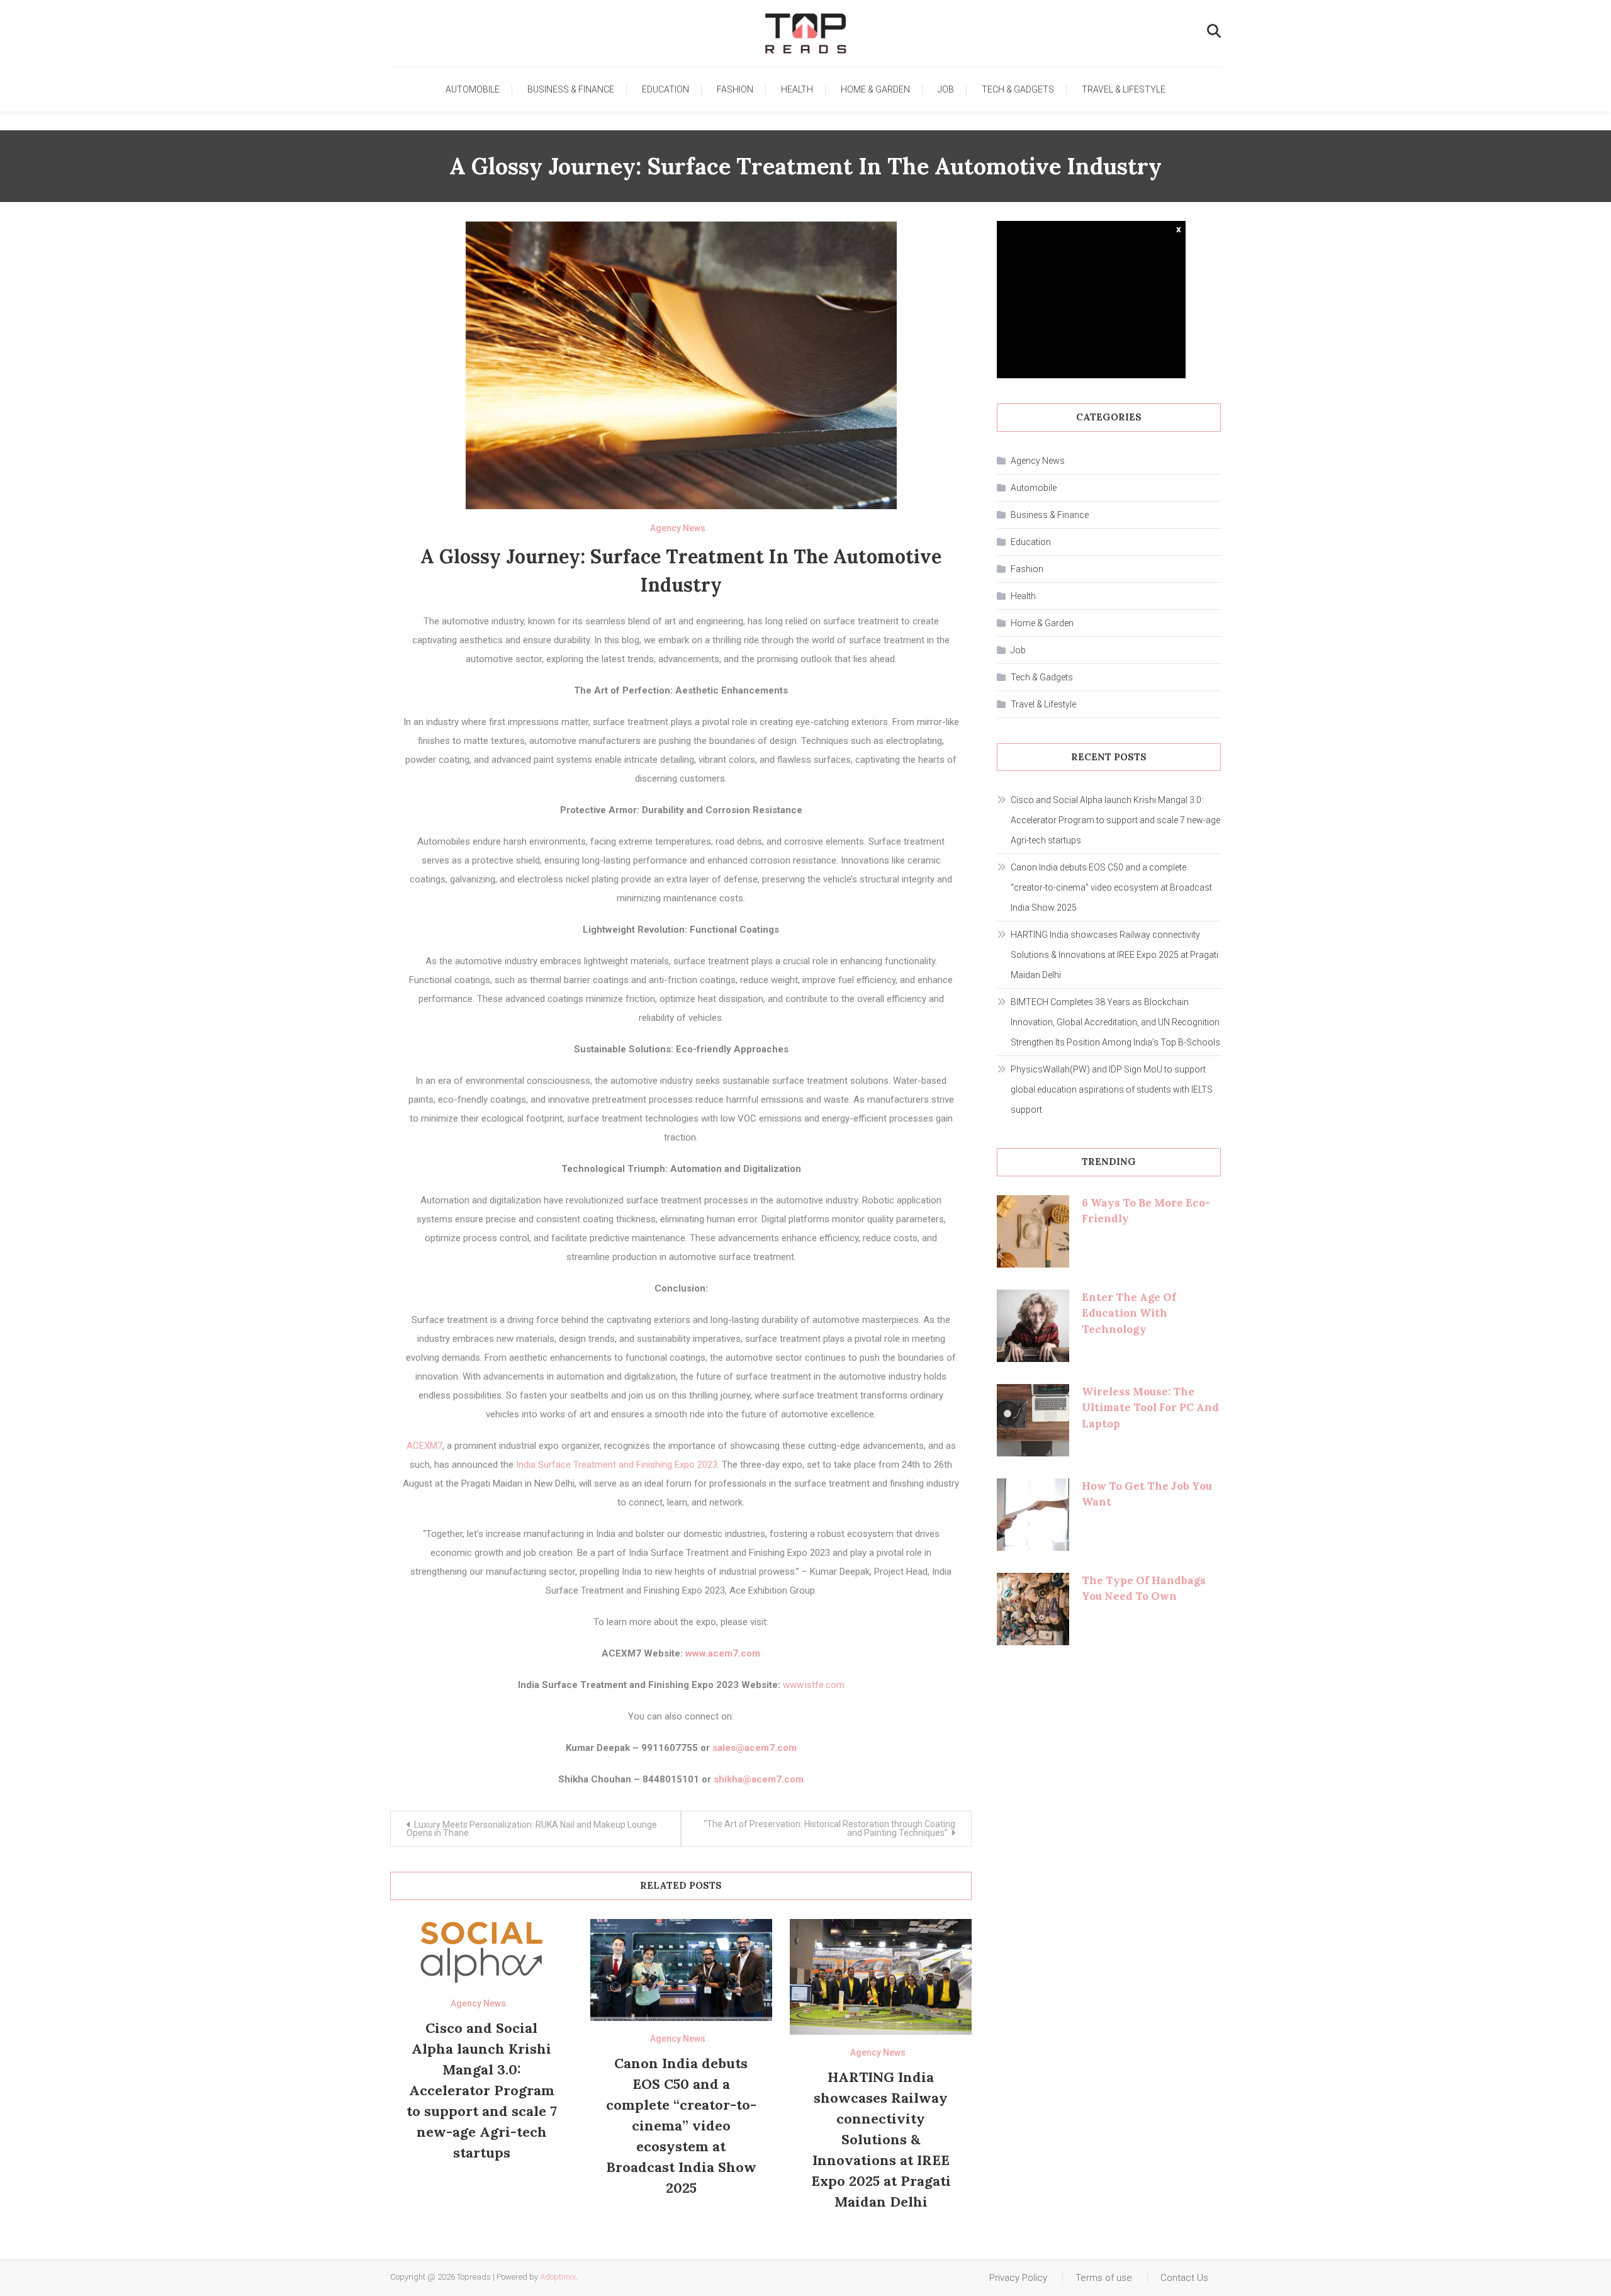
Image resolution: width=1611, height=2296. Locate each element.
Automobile (473, 89)
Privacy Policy (1018, 2278)
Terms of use (1104, 2278)
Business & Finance (571, 89)
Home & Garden (875, 89)
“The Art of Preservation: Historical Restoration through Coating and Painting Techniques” (829, 1828)
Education (665, 89)
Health (797, 89)
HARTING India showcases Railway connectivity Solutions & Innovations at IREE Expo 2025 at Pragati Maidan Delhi (881, 2139)
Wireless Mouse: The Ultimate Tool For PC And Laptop (1150, 1408)
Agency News (678, 528)
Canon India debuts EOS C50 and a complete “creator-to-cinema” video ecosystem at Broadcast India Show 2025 (681, 2125)
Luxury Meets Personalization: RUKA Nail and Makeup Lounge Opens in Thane (532, 1829)
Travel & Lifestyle (1124, 89)
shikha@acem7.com (759, 1779)
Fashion (735, 89)
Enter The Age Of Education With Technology (1129, 1313)
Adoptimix (558, 2277)
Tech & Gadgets (1018, 89)
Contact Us (1184, 2278)
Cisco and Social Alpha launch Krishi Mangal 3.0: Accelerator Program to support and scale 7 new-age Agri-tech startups (482, 2090)
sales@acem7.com (755, 1748)
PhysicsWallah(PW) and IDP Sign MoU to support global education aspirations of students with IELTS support (1112, 1089)
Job (946, 89)
